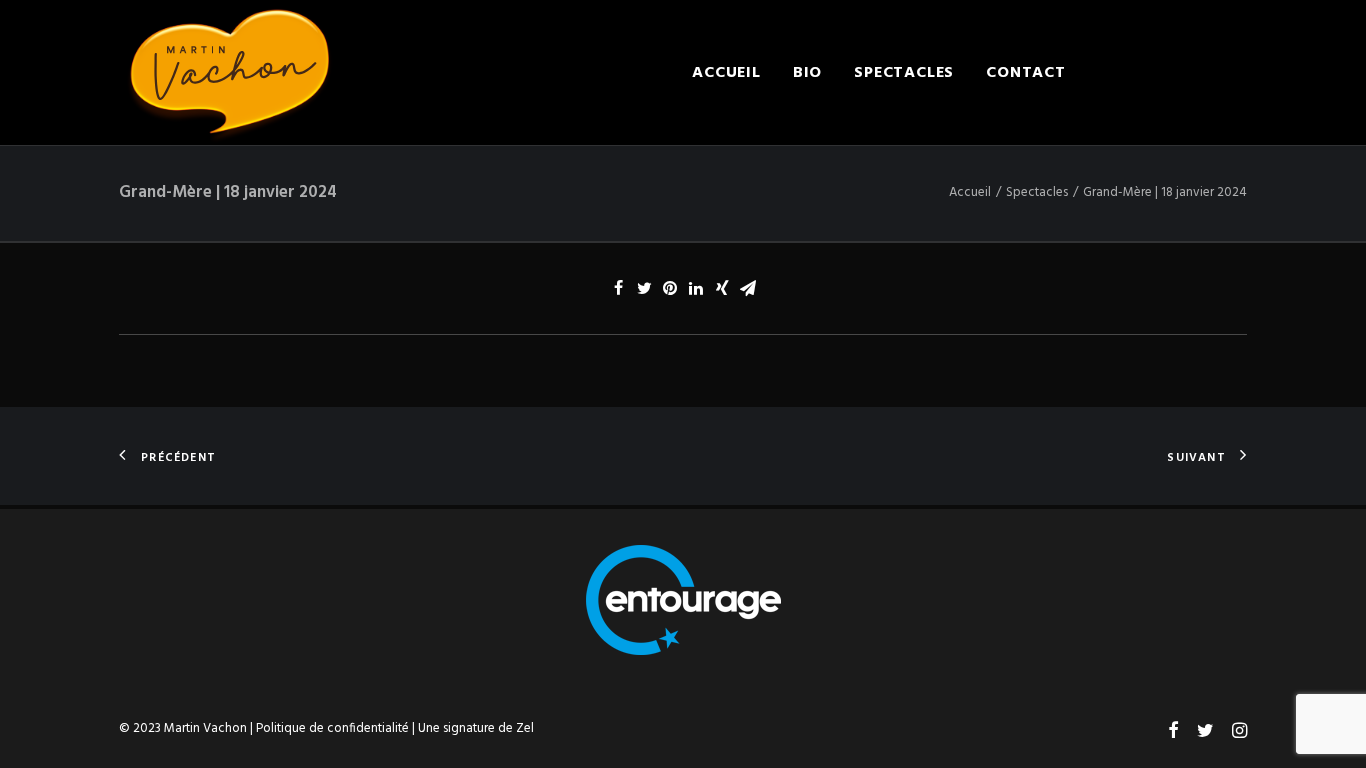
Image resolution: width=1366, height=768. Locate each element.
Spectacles (904, 73)
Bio (807, 73)
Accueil (726, 73)
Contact (1026, 73)
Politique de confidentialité (332, 728)
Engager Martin (1172, 73)
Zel (525, 728)
